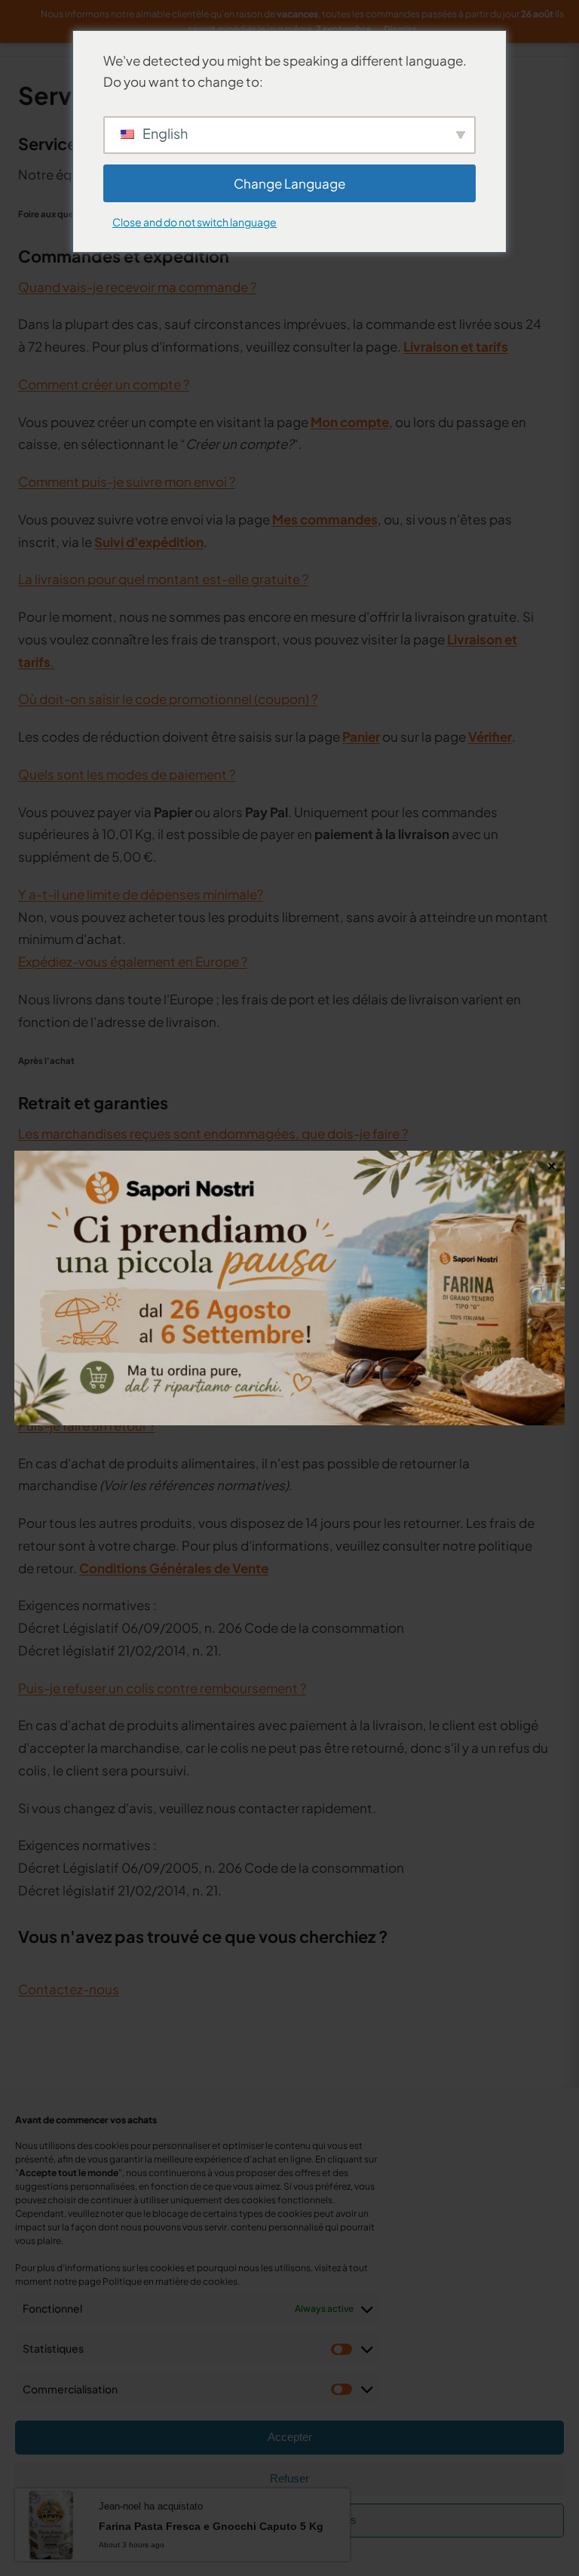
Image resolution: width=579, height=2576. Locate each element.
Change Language (289, 183)
